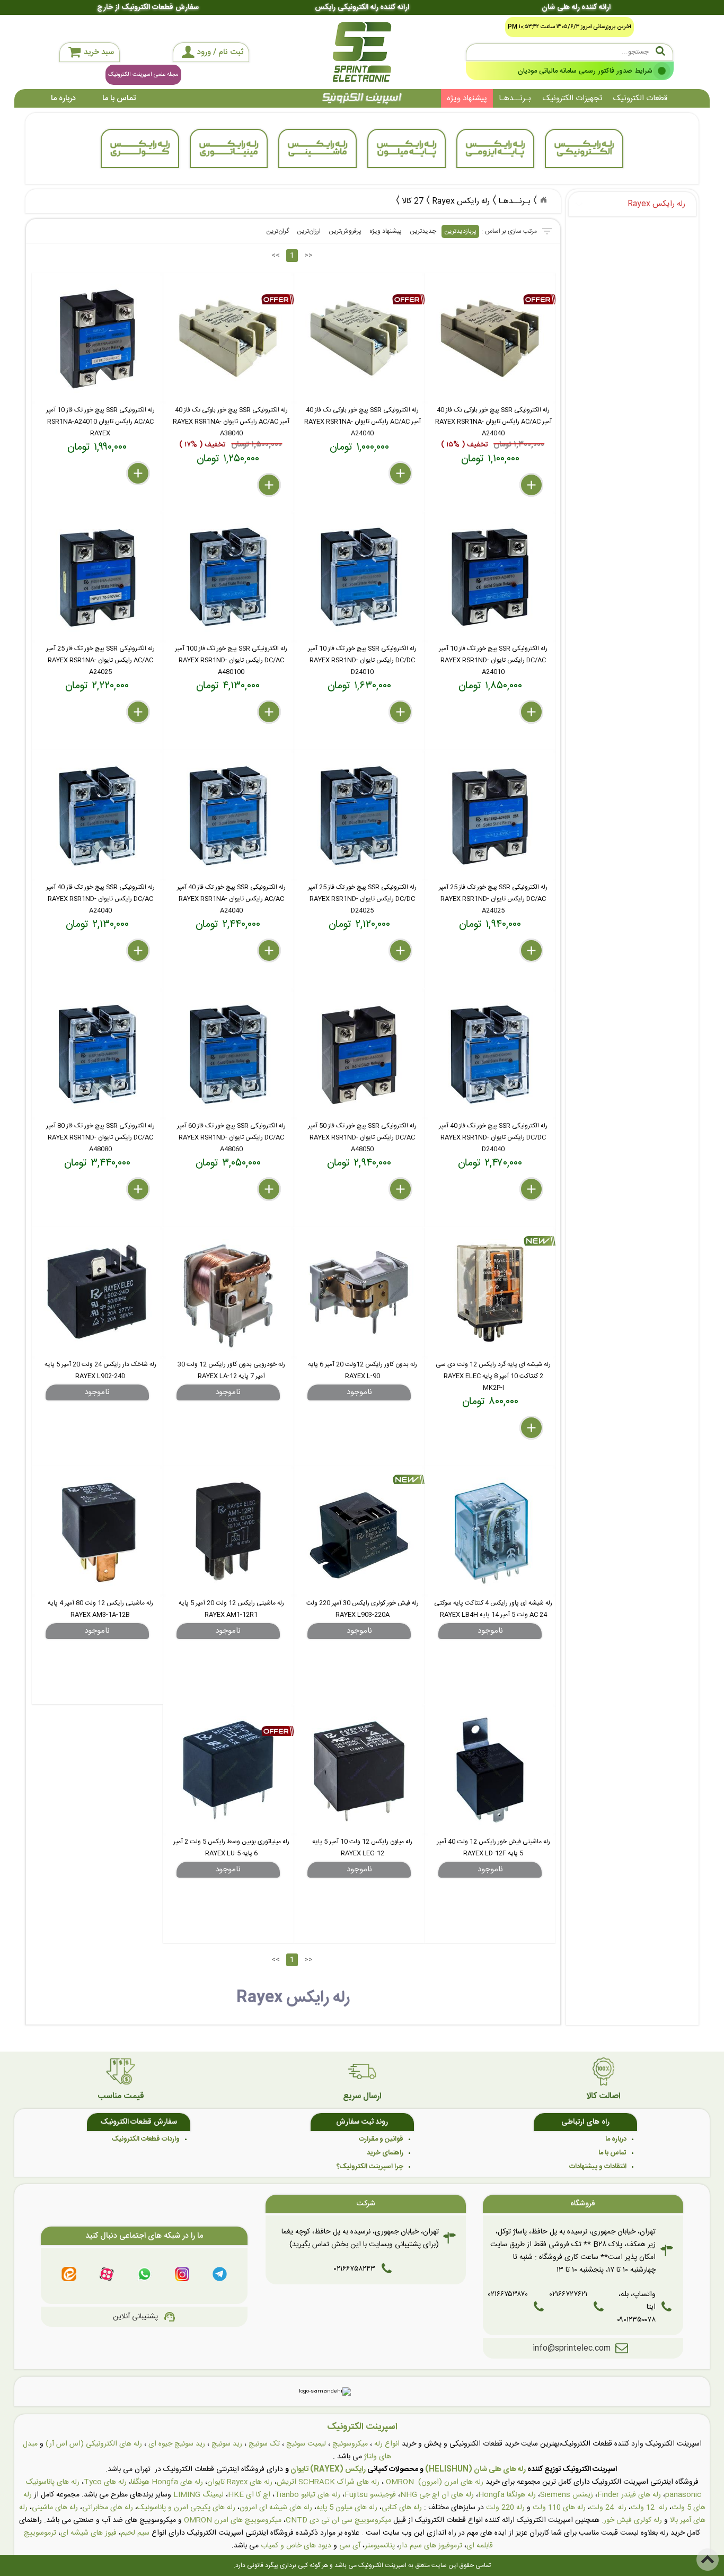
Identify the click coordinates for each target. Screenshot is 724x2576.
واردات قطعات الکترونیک (146, 2139)
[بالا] (708, 2560)
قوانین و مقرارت (381, 2139)
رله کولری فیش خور (633, 2520)
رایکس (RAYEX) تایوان (328, 2469)
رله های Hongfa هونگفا (167, 2482)
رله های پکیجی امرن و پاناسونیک (186, 2508)
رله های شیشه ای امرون (276, 2508)
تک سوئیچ (264, 2444)
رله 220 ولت (505, 2508)
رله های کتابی (402, 2508)
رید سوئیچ (227, 2444)
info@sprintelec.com (572, 2348)
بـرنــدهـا (515, 98)
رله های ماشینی (55, 2508)
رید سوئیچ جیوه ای (177, 2444)
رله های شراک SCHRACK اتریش (328, 2482)
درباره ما (63, 98)
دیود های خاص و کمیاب (296, 2546)
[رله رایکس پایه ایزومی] (496, 148)
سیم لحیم (135, 2533)
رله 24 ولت (608, 2508)
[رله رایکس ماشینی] (317, 148)
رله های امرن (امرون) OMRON (435, 2482)
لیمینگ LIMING (198, 2495)
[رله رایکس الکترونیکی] (584, 148)
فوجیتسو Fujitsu (370, 2495)
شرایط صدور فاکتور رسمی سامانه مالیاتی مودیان (585, 71)
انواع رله (387, 2444)
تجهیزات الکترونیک (572, 98)
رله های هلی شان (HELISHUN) (475, 2469)
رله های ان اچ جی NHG (437, 2495)
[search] (570, 52)
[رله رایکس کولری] (140, 148)
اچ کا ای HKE (249, 2495)
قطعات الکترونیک (640, 98)
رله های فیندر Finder (629, 2495)
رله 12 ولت (649, 2508)
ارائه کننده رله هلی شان (576, 7)
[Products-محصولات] (543, 200)
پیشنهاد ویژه (467, 98)
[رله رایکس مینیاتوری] (229, 148)
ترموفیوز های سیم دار (431, 2546)
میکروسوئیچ (350, 2444)
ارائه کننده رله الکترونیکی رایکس (362, 7)
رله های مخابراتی (108, 2508)
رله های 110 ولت (559, 2508)
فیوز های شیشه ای (89, 2533)
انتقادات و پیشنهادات (598, 2167)
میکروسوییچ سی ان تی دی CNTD (338, 2520)
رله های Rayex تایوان (240, 2482)
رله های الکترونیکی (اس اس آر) (94, 2444)
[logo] (362, 52)
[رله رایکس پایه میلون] (407, 148)
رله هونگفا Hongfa (507, 2495)
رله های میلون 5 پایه (347, 2508)
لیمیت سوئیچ (306, 2444)
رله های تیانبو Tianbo (307, 2495)
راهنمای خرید (385, 2153)
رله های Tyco (105, 2482)
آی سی (350, 2546)
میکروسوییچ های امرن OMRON (233, 2520)
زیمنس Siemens (567, 2495)
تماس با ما (119, 98)
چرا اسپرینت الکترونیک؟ (370, 2167)
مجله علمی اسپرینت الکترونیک (143, 75)
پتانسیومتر (380, 2546)
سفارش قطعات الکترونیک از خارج (148, 7)
